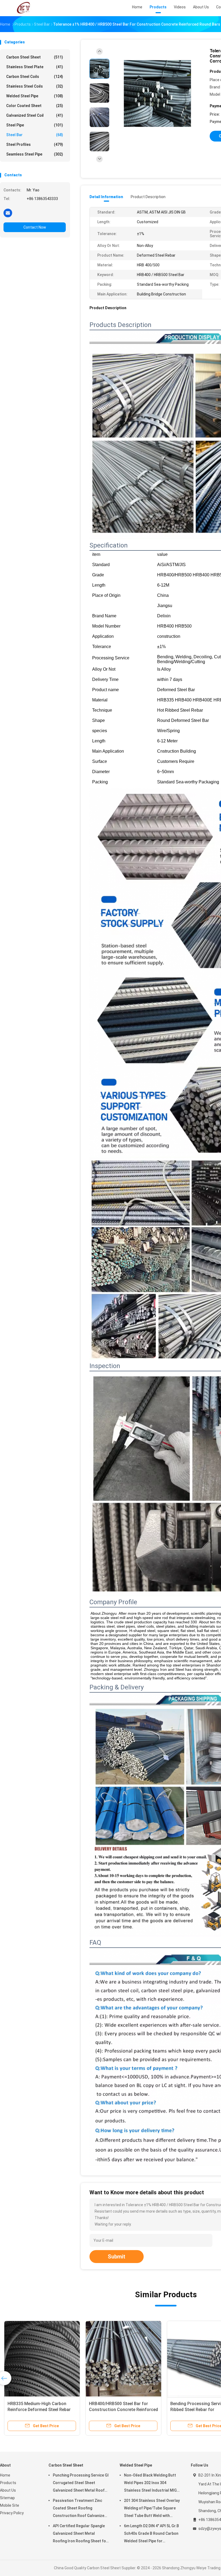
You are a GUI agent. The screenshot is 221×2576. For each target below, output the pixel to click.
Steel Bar (35, 135)
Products (8, 2483)
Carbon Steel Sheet (35, 57)
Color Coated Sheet (35, 106)
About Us (8, 2490)
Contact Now (35, 227)
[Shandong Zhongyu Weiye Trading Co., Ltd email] (8, 213)
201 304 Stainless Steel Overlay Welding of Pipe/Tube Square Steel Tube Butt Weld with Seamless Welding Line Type (152, 2509)
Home (5, 2475)
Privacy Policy (12, 2513)
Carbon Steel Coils (35, 77)
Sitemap (7, 2498)
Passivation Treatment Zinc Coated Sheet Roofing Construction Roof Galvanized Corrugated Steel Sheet (80, 2509)
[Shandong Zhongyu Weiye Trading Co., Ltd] (24, 8)
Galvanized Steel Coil (35, 115)
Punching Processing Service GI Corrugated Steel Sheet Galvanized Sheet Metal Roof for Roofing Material (81, 2484)
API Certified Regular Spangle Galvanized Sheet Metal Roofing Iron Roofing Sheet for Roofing (80, 2534)
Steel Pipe (35, 125)
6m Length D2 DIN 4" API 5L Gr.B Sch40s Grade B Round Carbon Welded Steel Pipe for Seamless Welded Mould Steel (151, 2534)
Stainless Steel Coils (35, 86)
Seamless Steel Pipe (35, 154)
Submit (117, 2257)
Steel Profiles (35, 144)
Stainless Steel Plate (35, 67)
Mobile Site (10, 2505)
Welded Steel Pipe (35, 96)
